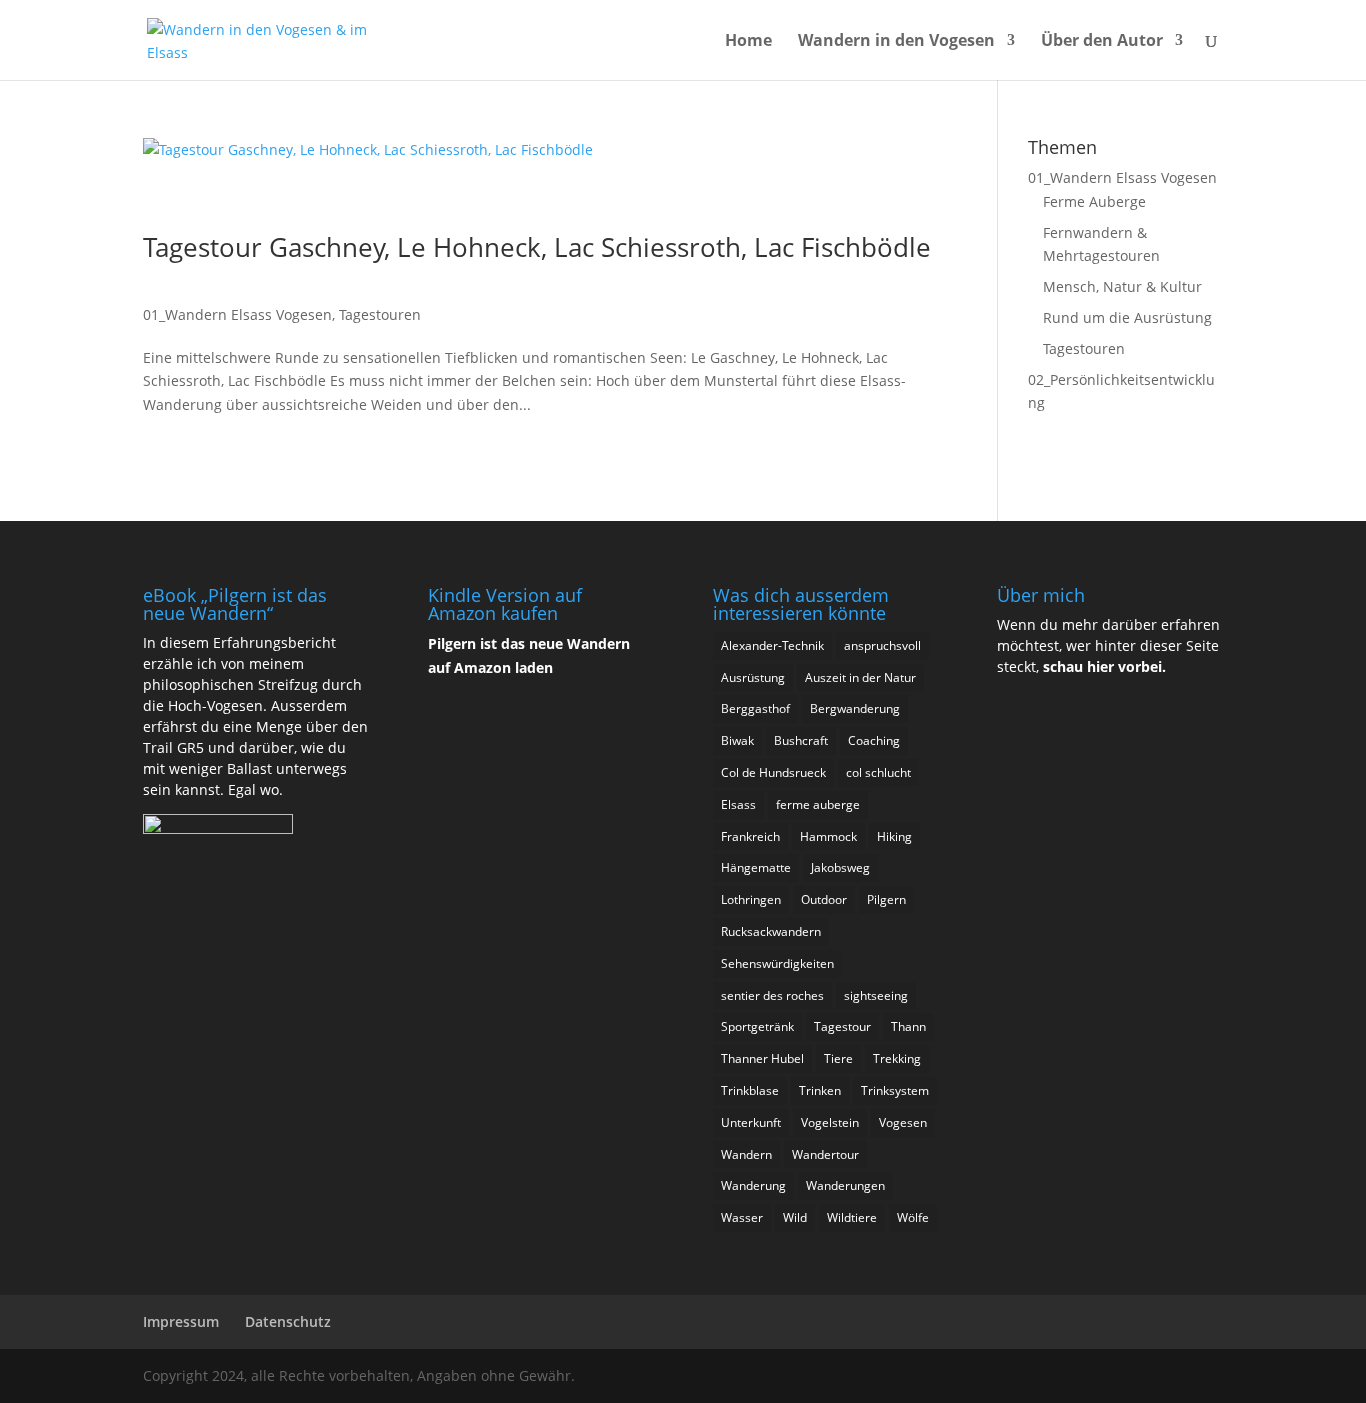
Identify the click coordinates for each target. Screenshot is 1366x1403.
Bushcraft (801, 740)
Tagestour (842, 1026)
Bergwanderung (855, 708)
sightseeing (876, 995)
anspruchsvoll (882, 645)
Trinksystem (895, 1090)
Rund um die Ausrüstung (1127, 317)
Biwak (737, 740)
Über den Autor (1102, 42)
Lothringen (751, 899)
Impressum (181, 1321)
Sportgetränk (757, 1026)
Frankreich (750, 836)
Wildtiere (852, 1217)
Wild (795, 1217)
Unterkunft (751, 1122)
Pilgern (886, 899)
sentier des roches (772, 995)
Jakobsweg (840, 867)
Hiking (894, 836)
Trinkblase (750, 1090)
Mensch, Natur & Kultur (1122, 286)
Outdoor (824, 899)
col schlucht (878, 772)
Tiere (838, 1058)
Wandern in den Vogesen (896, 42)
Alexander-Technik (772, 645)
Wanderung (753, 1185)
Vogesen (903, 1122)
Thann (908, 1026)
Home (748, 42)
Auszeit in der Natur (860, 677)
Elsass (738, 804)
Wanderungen (845, 1185)
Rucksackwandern (771, 931)
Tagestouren (380, 314)
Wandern (746, 1154)
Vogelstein (830, 1122)
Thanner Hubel (762, 1058)
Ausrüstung (753, 677)
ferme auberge (818, 804)
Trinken (820, 1090)
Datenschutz (288, 1321)
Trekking (897, 1058)
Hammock (828, 836)
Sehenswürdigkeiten (777, 963)
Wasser (742, 1217)
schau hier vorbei (1102, 666)
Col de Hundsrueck (773, 772)
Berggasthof (755, 708)
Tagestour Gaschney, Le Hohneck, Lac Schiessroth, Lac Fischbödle (537, 247)
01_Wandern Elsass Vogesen (237, 314)
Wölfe (913, 1217)
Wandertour (825, 1154)
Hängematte (756, 867)
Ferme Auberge (1094, 201)
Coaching (874, 740)
